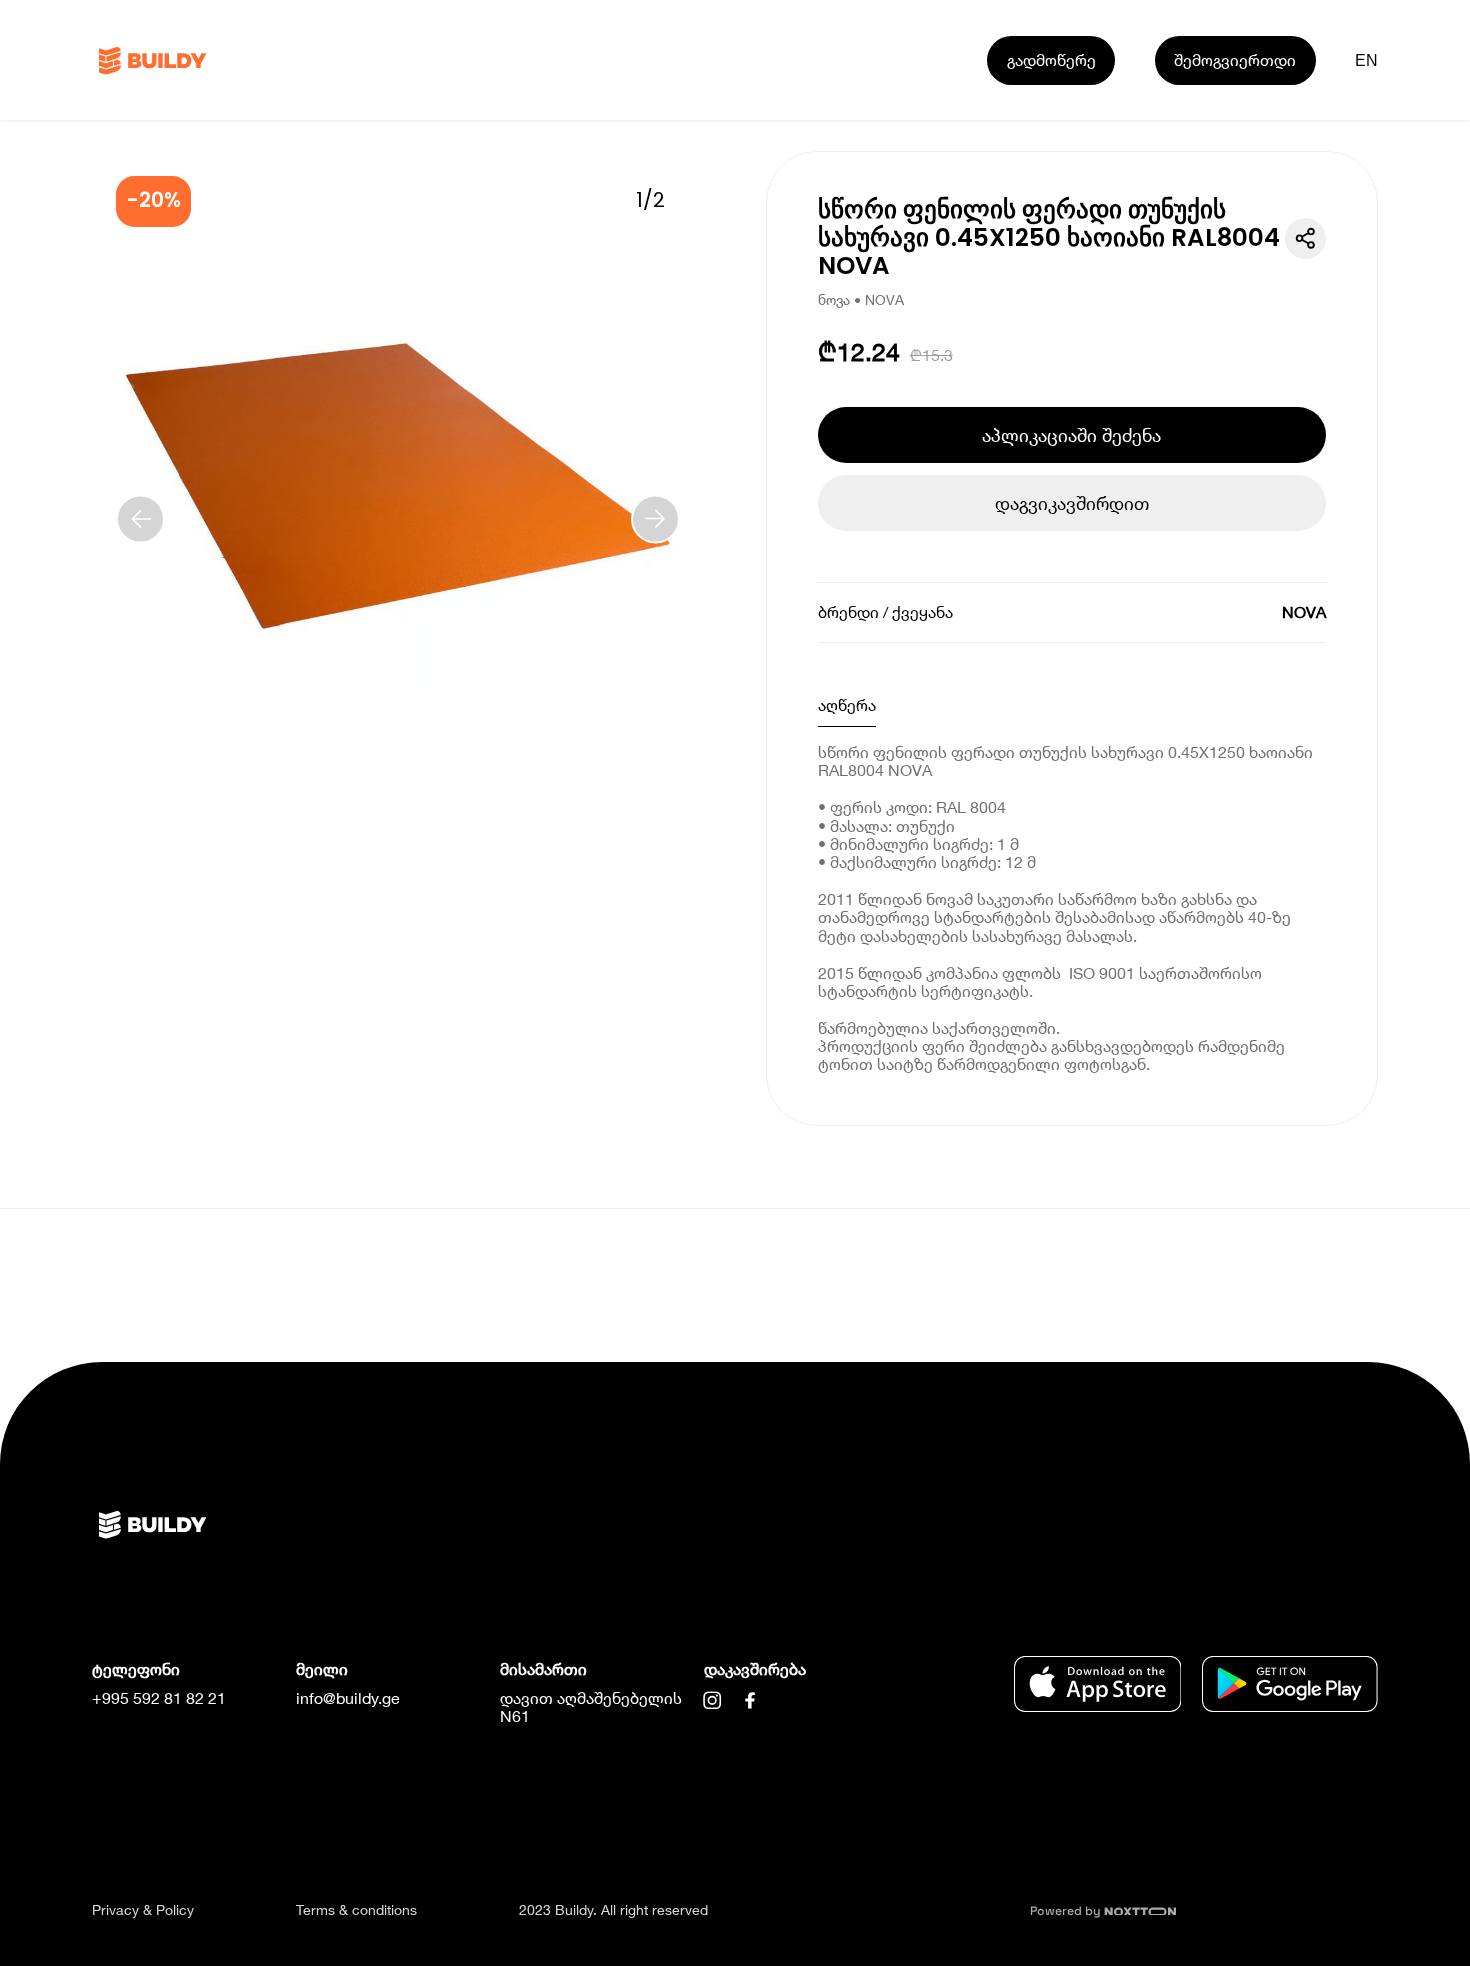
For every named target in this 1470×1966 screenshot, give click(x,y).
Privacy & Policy (143, 1909)
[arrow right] (655, 518)
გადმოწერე (1051, 59)
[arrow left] (140, 518)
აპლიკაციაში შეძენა (1071, 435)
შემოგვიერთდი (1235, 59)
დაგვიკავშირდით (1072, 503)
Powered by (1067, 1911)
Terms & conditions (356, 1909)
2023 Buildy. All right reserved (613, 1909)
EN (1367, 60)
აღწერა (847, 704)
